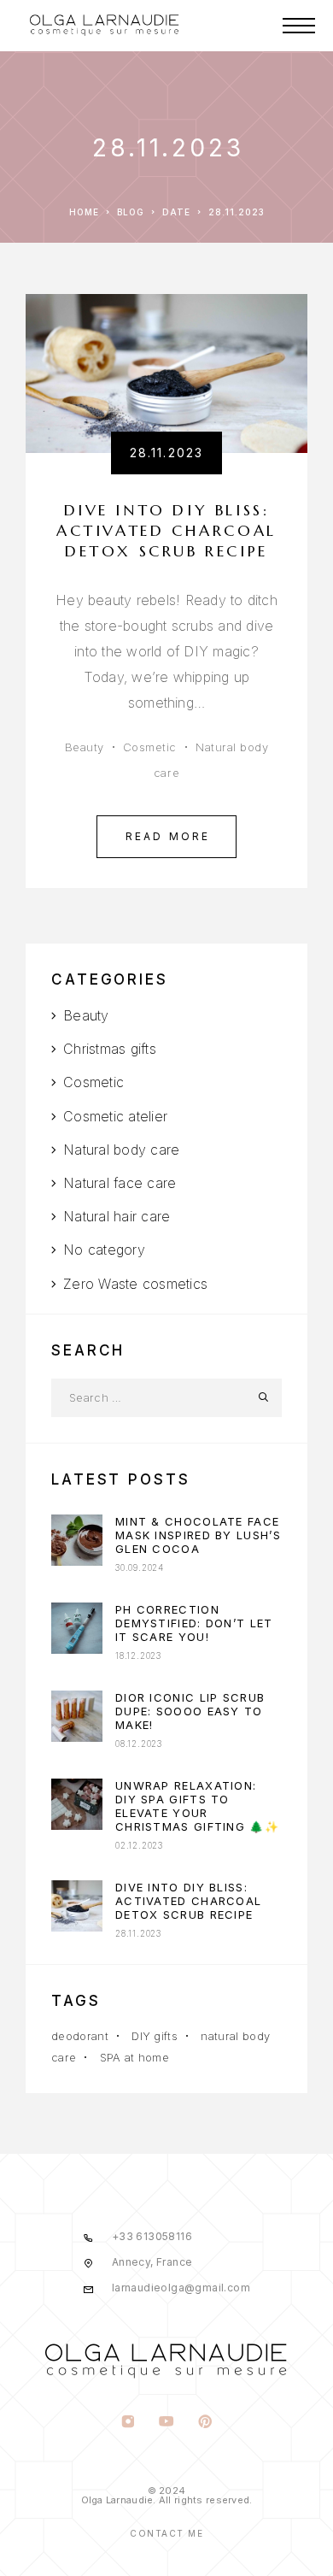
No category (104, 1250)
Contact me (166, 2533)
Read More (168, 836)
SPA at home (135, 2057)
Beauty (85, 747)
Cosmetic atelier (115, 1116)
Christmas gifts (110, 1049)
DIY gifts (155, 2036)
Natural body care (121, 1150)
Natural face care (120, 1183)
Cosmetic (150, 747)
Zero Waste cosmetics (135, 1284)
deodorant (80, 2036)
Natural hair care (117, 1216)
